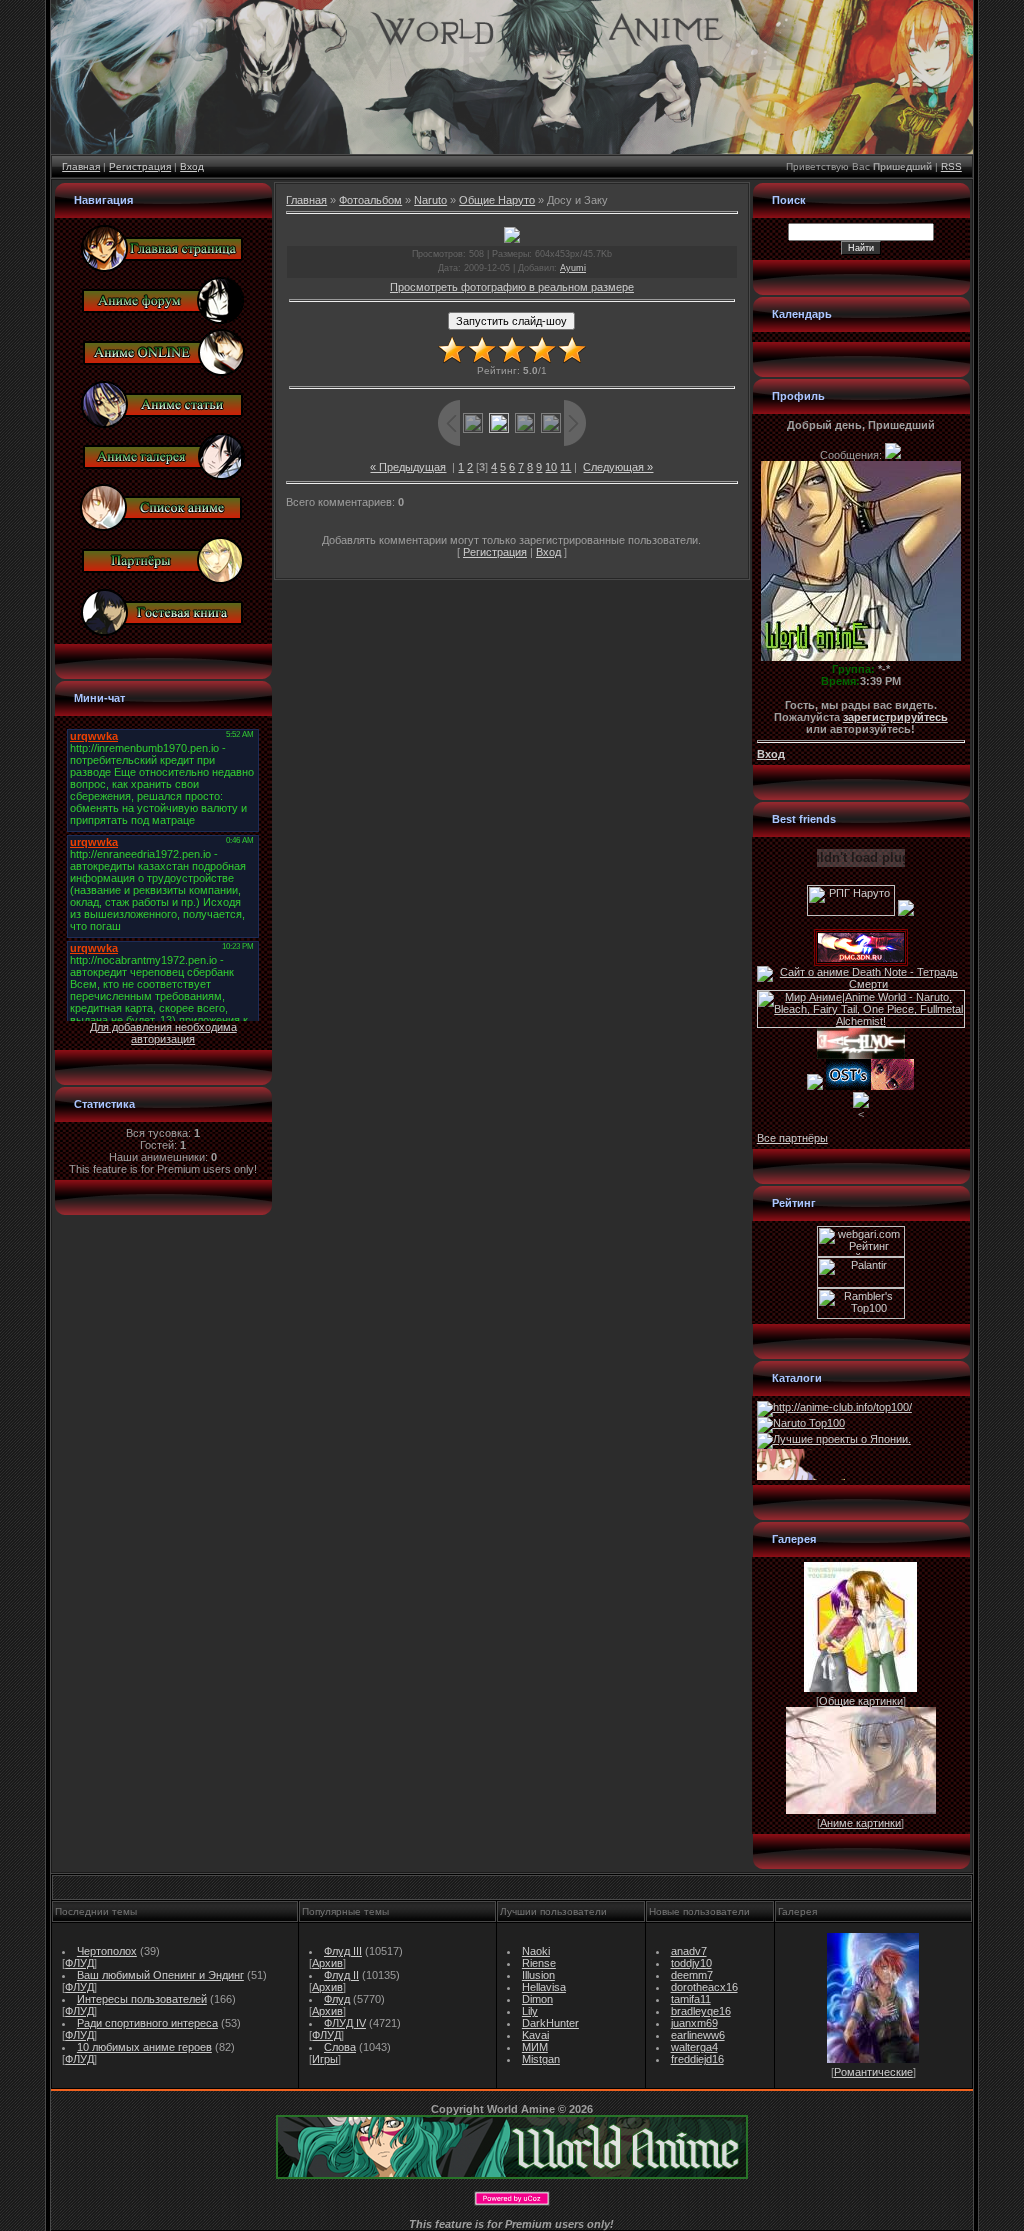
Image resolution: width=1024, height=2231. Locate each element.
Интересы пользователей (142, 1999)
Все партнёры (792, 1138)
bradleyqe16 (701, 2011)
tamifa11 (691, 1999)
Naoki (536, 1951)
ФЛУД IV (345, 2023)
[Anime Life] (815, 1086)
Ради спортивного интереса (147, 2023)
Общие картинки (861, 1701)
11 (565, 467)
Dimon (537, 1999)
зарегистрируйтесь (895, 717)
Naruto (430, 200)
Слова (340, 2047)
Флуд (337, 1999)
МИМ (535, 2047)
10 (551, 467)
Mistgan (541, 2059)
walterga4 (694, 2047)
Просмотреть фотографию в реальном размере (512, 287)
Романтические (873, 2072)
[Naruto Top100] (801, 1423)
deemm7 (692, 1975)
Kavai (535, 2035)
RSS (951, 166)
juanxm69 (694, 2023)
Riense (539, 1963)
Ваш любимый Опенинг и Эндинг (160, 1975)
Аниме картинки (860, 1823)
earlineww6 (698, 2035)
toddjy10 (691, 1963)
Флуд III (343, 1951)
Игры (325, 2059)
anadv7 (689, 1951)
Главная (81, 166)
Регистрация (140, 166)
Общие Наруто (497, 200)
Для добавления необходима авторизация (163, 1033)
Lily (530, 2011)
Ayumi (573, 268)
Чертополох (107, 1951)
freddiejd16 (697, 2059)
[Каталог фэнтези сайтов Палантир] (861, 1284)
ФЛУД (79, 1963)
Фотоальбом (370, 200)
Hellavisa (544, 1987)
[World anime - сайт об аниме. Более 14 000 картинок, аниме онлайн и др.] (512, 2175)
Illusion (538, 1975)
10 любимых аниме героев (144, 2047)
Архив (327, 1963)
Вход (192, 166)
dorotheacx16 (704, 1987)
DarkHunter (550, 2023)
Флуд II (341, 1975)
